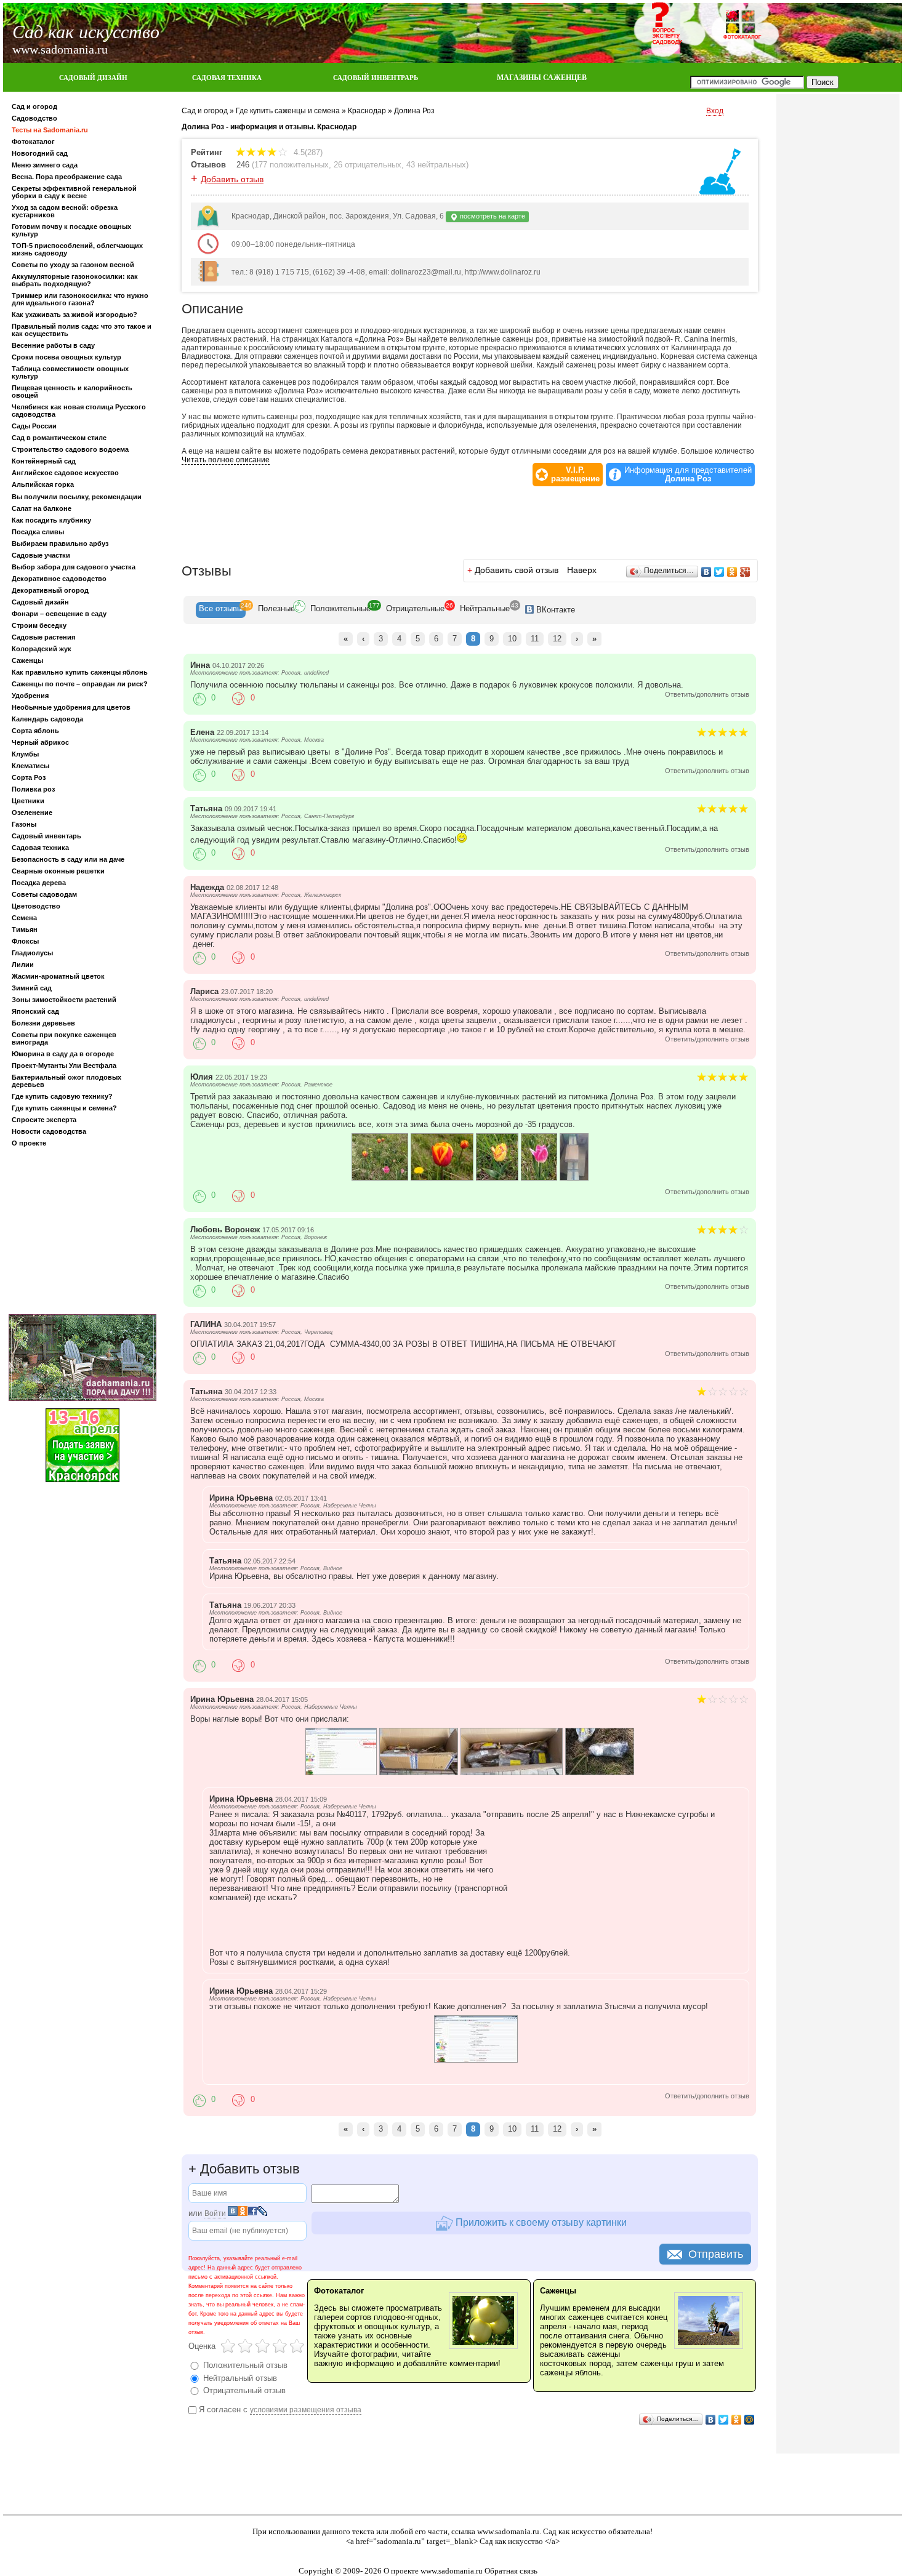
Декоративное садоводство (59, 579)
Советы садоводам (44, 894)
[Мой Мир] (750, 2420)
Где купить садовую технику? (62, 1096)
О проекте (29, 1143)
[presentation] (221, 610)
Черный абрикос (40, 742)
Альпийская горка (43, 484)
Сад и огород (34, 106)
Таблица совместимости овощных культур (70, 372)
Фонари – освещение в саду (59, 614)
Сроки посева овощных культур (66, 357)
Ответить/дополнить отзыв (707, 694)
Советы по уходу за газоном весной (73, 265)
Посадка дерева (39, 883)
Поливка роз (33, 789)
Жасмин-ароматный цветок (58, 976)
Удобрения (30, 696)
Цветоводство (36, 906)
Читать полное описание (226, 460)
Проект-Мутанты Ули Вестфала (64, 1065)
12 (557, 639)
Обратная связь (511, 2571)
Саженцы (27, 660)
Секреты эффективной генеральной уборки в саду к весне (74, 192)
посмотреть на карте (492, 216)
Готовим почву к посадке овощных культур (71, 230)
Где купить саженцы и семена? (64, 1108)
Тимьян (25, 929)
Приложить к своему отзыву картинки (540, 2222)
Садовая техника (40, 848)
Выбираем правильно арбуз (60, 544)
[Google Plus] (745, 572)
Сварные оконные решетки (58, 871)
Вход (715, 111)
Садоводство (34, 118)
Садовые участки (41, 555)
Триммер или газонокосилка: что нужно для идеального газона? (80, 299)
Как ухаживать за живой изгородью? (74, 315)
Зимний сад (32, 988)
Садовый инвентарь (46, 836)
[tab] (221, 610)
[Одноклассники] (732, 572)
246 (243, 165)
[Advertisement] (82, 1233)
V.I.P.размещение (575, 475)
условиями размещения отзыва (306, 2410)
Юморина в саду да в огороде (63, 1054)
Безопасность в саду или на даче (68, 859)
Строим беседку (39, 625)
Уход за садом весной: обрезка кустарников (65, 211)
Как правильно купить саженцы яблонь (80, 672)
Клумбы (25, 754)
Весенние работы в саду (53, 345)
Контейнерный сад (44, 461)
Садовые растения (43, 637)
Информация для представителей (688, 475)
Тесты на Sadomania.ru (50, 130)
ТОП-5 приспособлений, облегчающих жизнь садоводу (77, 249)
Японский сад (35, 1011)
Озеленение (32, 813)
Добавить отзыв (232, 179)
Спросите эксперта (44, 1120)
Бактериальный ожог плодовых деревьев (66, 1081)
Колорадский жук (42, 649)
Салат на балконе (42, 508)
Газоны (24, 824)
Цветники (28, 801)
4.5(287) (307, 152)
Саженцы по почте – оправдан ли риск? (80, 684)
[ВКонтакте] (706, 572)
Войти (215, 2213)
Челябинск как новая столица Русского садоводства (79, 411)
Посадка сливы (38, 532)
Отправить (716, 2254)
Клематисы (30, 766)
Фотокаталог (33, 142)
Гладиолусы (32, 953)
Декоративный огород (50, 590)
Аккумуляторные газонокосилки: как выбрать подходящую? (75, 280)
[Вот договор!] (476, 2060)
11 (535, 639)
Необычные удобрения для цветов (71, 707)
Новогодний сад (40, 153)
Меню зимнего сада (45, 165)
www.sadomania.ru (508, 2531)
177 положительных (292, 165)
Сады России (34, 426)
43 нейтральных (436, 165)
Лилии (23, 965)
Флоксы (25, 941)
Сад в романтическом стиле (59, 438)
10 (512, 639)
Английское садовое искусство (65, 473)
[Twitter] (719, 572)
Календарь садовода (47, 719)
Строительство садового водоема (70, 449)
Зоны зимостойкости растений (64, 1000)
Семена (24, 918)
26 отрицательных (368, 165)
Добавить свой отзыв (517, 570)
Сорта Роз (29, 777)
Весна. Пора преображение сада (67, 177)
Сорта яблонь (35, 731)
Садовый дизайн (40, 602)
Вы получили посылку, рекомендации (77, 497)
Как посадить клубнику (51, 520)
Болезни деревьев (43, 1023)
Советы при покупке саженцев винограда (64, 1038)
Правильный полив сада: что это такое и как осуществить (82, 330)
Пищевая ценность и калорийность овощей (72, 391)
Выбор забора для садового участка (74, 567)
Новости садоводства (49, 1131)
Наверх (582, 570)
